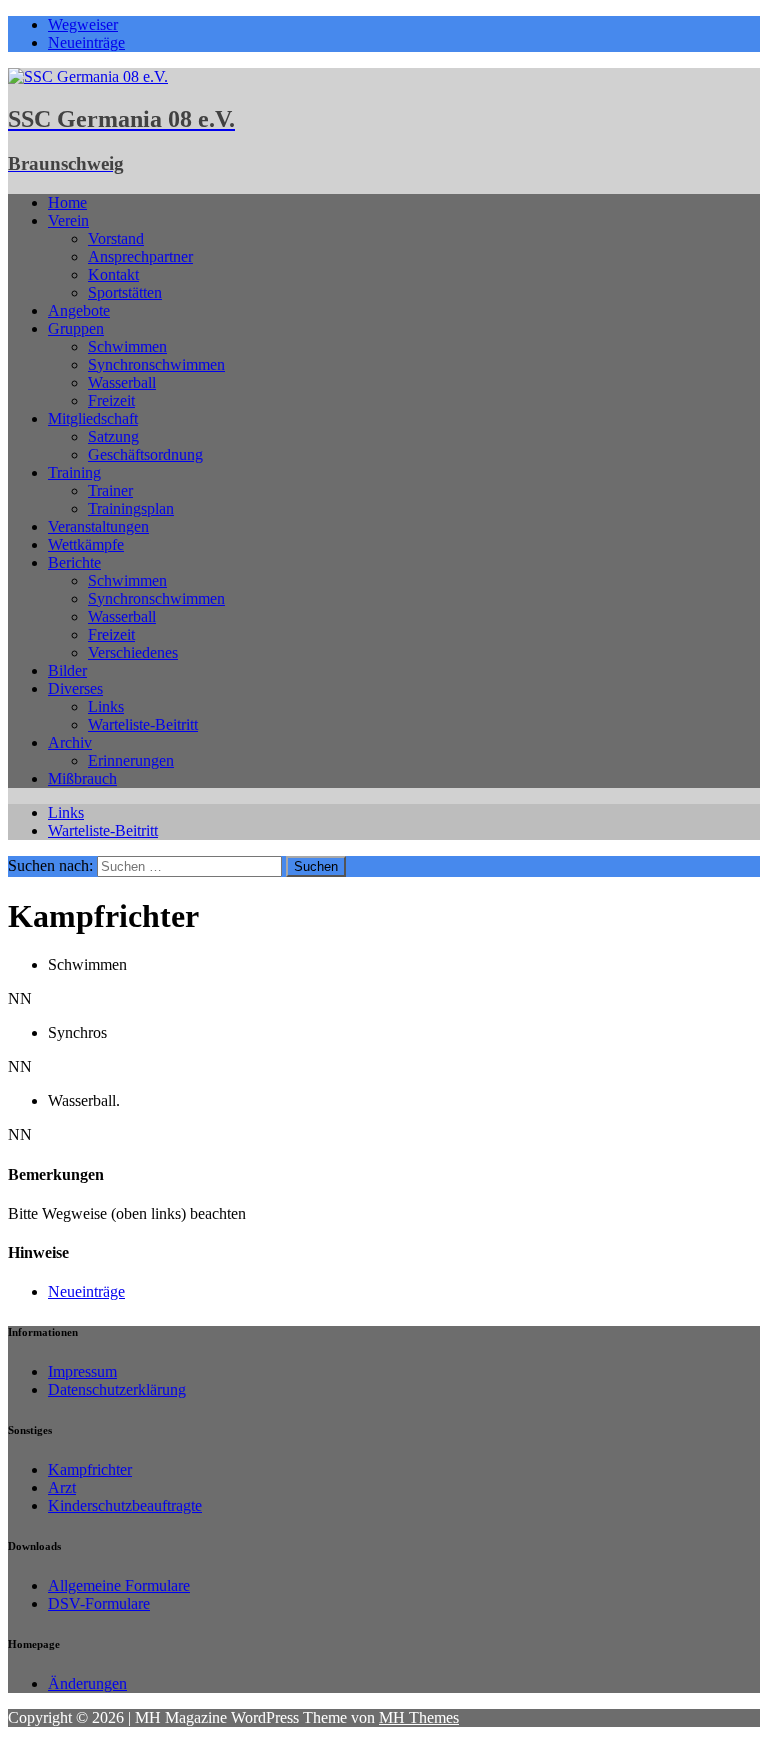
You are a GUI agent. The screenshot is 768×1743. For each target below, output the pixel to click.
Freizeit (111, 400)
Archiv (70, 742)
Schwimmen (127, 346)
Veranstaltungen (98, 526)
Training (74, 472)
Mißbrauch (82, 778)
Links (106, 706)
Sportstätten (125, 292)
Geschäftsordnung (145, 454)
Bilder (67, 670)
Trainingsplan (131, 508)
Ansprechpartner (140, 256)
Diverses (75, 688)
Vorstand (116, 238)
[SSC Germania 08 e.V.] (88, 76)
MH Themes (419, 1717)
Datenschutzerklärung (117, 1389)
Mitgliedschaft (93, 418)
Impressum (82, 1371)
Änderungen (87, 1683)
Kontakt (113, 274)
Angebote (79, 310)
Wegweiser (83, 24)
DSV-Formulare (99, 1603)
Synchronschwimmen (156, 364)
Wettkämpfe (86, 544)
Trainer (110, 490)
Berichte (74, 562)
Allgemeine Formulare (119, 1585)
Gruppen (76, 328)
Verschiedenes (133, 652)
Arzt (62, 1487)
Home (67, 202)
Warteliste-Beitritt (143, 724)
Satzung (113, 436)
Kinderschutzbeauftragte (125, 1505)
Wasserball (122, 382)
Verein (68, 220)
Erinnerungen (131, 760)
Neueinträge (86, 42)
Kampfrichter (90, 1469)
